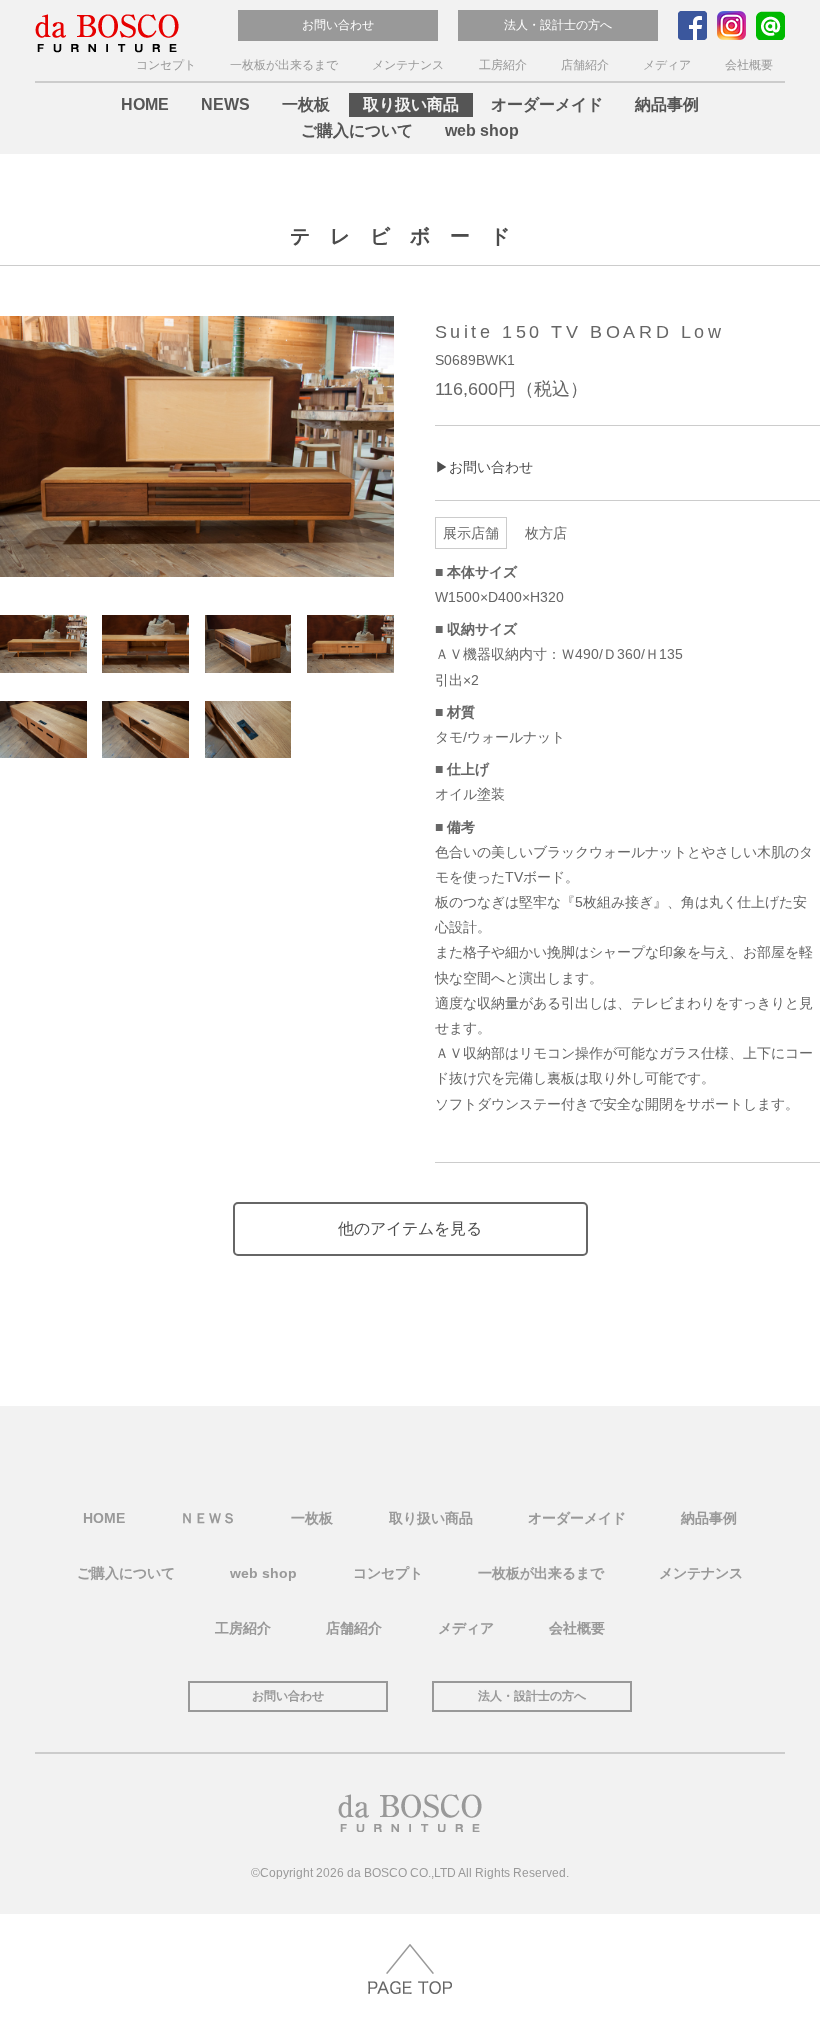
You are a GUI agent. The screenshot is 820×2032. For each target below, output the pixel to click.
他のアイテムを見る (410, 1228)
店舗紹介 (585, 65)
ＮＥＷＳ (208, 1518)
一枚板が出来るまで (284, 65)
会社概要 (749, 65)
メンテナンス (408, 65)
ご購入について (357, 130)
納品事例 (667, 104)
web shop (482, 130)
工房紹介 (503, 65)
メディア (667, 65)
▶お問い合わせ (484, 467)
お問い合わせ (338, 25)
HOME (145, 104)
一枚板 (306, 104)
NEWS (225, 104)
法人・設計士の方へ (558, 25)
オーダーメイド (547, 104)
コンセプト (166, 65)
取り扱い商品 (411, 104)
